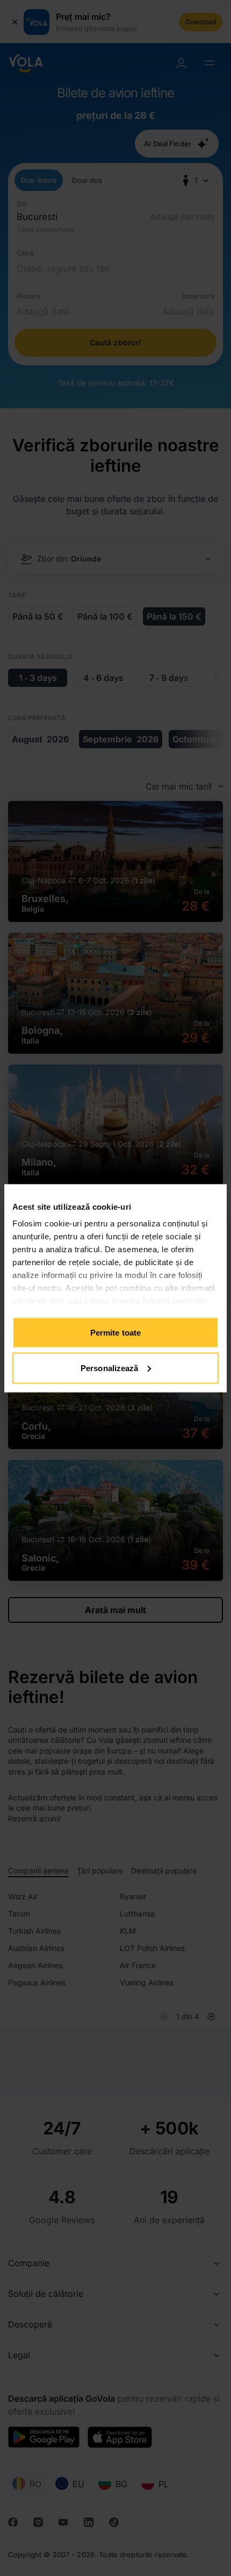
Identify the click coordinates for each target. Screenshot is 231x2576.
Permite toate (115, 1333)
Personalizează (109, 1368)
